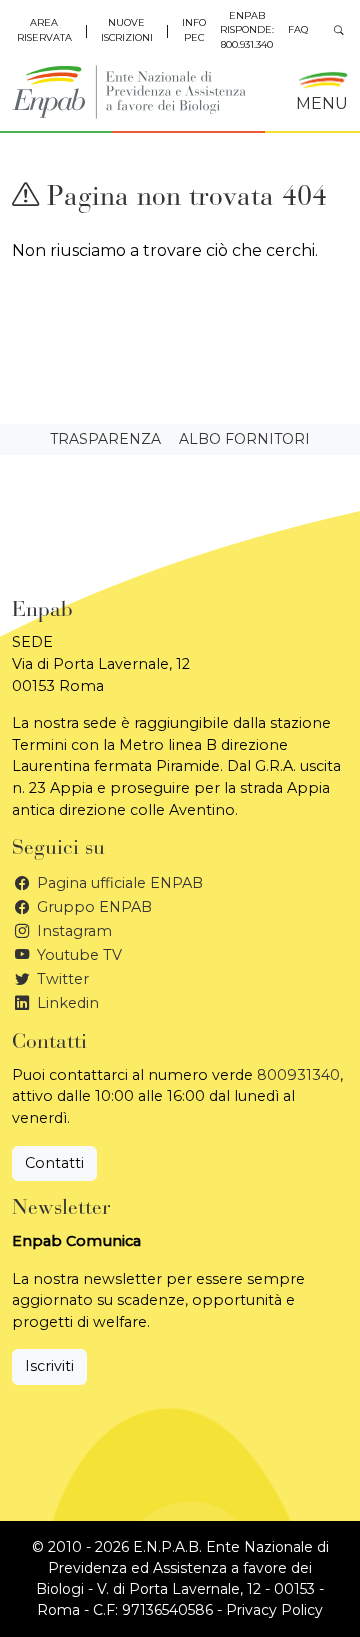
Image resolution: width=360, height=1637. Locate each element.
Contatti (54, 1163)
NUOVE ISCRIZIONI (127, 29)
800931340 (298, 1075)
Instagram (72, 931)
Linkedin (66, 1003)
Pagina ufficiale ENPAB (118, 883)
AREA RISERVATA (44, 29)
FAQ (298, 29)
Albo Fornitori (244, 439)
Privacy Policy (274, 1610)
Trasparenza (105, 439)
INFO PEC (194, 29)
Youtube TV (77, 955)
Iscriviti (49, 1366)
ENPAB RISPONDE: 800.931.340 (247, 30)
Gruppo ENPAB (92, 907)
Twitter (61, 979)
